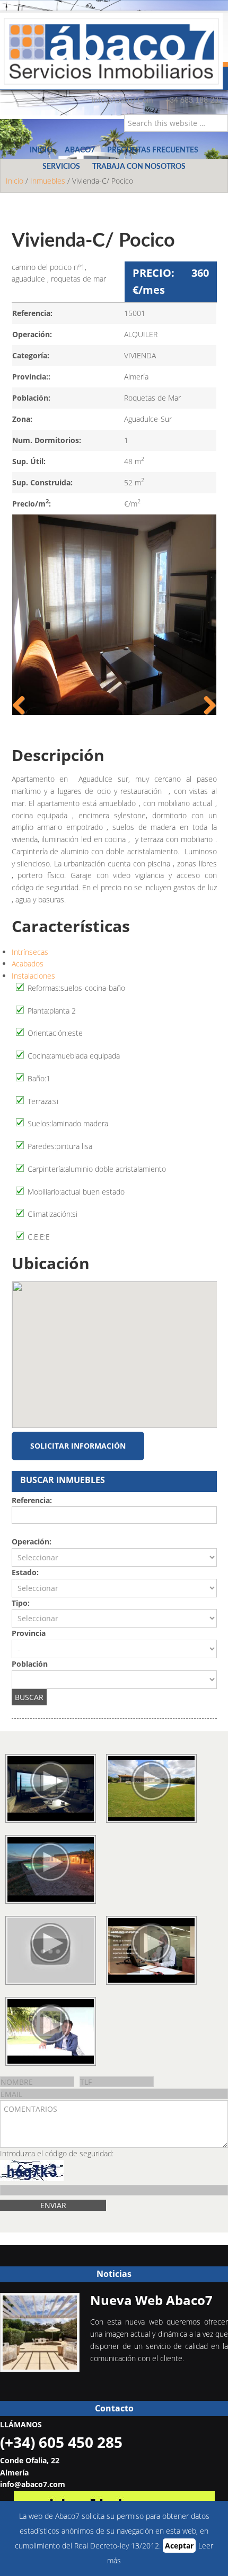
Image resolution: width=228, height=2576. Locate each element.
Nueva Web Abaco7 (151, 2300)
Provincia (29, 1633)
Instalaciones (33, 976)
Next (206, 706)
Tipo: (21, 1603)
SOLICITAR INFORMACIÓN (78, 1446)
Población (30, 1664)
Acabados (28, 964)
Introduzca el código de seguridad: (57, 2153)
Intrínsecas (30, 952)
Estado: (25, 1572)
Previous (23, 706)
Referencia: (32, 1500)
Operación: (32, 1542)
